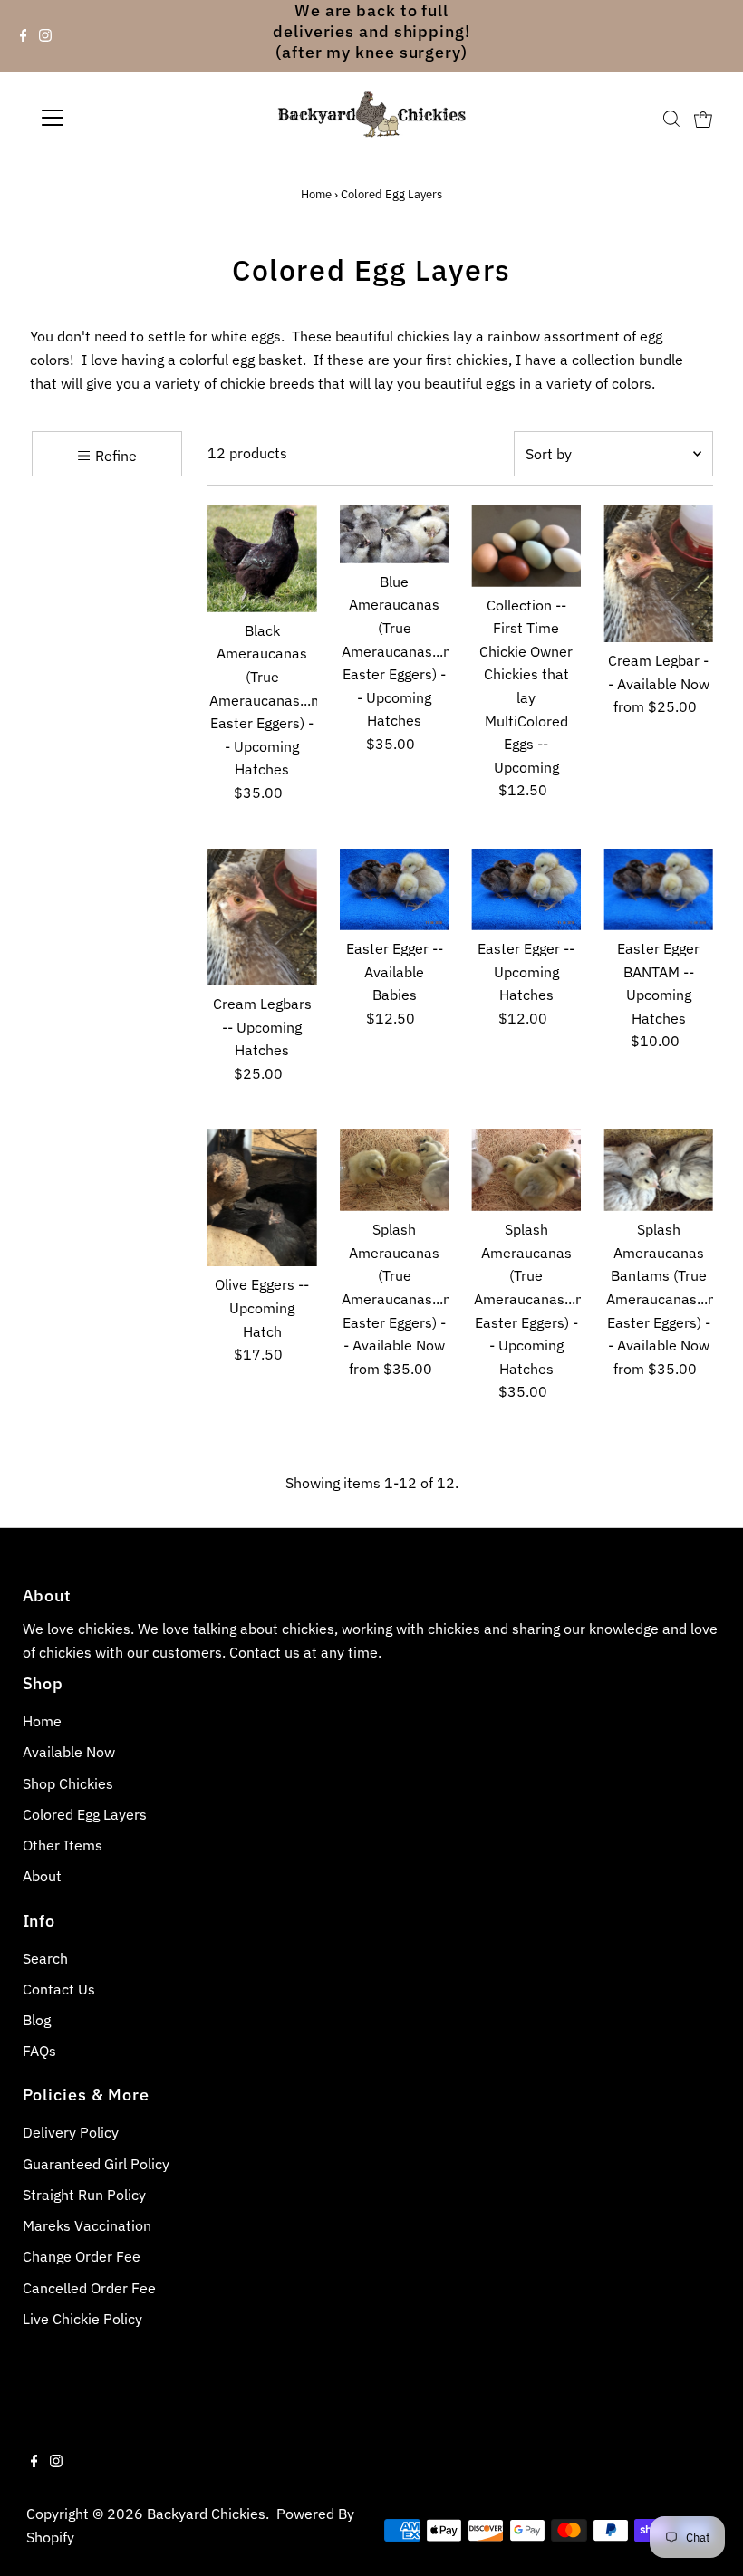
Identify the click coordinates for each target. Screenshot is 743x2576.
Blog (37, 2020)
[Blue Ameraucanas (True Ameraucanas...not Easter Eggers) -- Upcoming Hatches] (395, 534)
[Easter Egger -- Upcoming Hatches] (526, 890)
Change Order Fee (82, 2256)
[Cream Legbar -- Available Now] (658, 573)
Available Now (69, 1752)
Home (316, 194)
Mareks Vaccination (87, 2225)
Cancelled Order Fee (89, 2288)
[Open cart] (703, 118)
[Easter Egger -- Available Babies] (395, 890)
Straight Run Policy (84, 2195)
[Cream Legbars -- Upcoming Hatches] (262, 918)
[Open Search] (671, 119)
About (42, 1876)
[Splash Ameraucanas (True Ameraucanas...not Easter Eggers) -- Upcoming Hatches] (526, 1171)
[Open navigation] (111, 118)
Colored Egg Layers (85, 1814)
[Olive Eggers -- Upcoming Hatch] (262, 1198)
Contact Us (59, 1989)
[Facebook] (24, 36)
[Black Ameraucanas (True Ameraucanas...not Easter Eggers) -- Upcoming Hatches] (262, 558)
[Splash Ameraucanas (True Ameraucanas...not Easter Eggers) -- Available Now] (395, 1171)
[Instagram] (45, 36)
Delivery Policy (71, 2132)
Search (45, 1958)
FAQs (39, 2051)
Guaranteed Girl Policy (96, 2164)
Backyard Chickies (206, 2514)
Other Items (63, 1845)
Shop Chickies (68, 1783)
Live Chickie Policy (82, 2319)
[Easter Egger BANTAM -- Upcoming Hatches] (658, 890)
